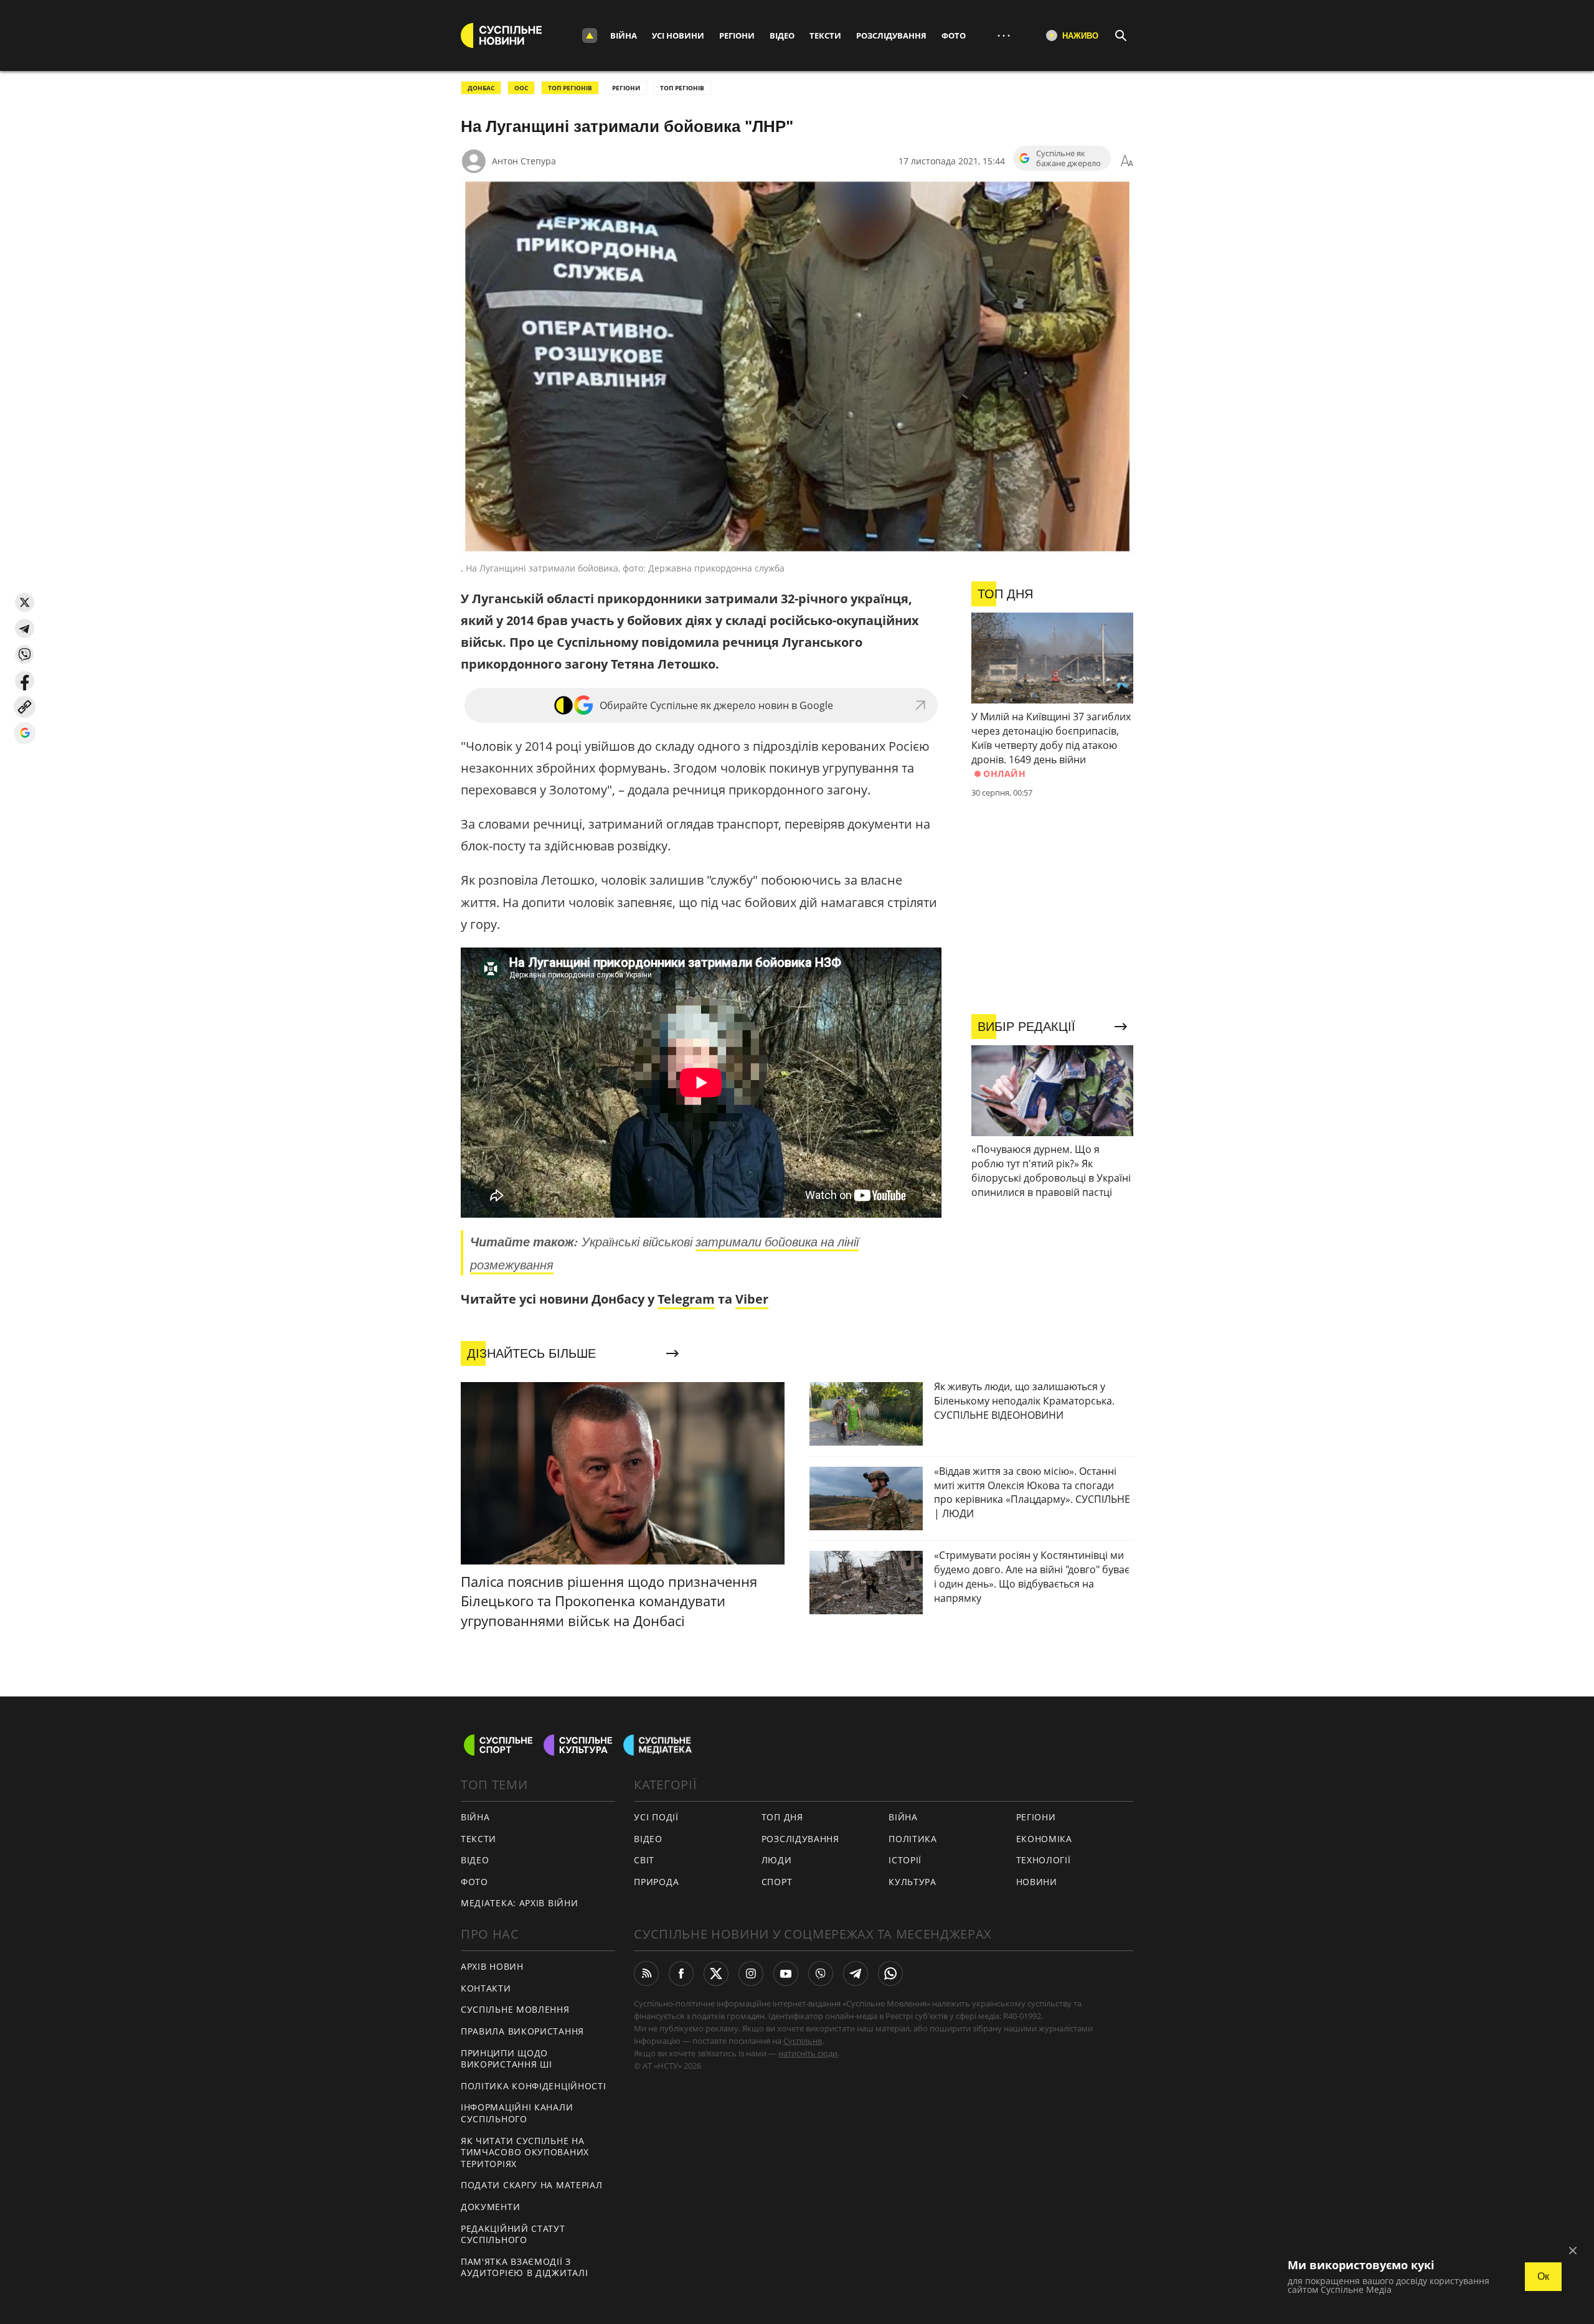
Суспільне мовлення (515, 2009)
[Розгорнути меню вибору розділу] (590, 35)
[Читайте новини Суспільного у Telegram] (856, 1974)
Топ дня (782, 1817)
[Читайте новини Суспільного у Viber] (821, 1974)
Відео (782, 35)
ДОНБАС (481, 88)
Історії (905, 1860)
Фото (954, 35)
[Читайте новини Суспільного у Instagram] (751, 1974)
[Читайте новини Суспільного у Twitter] (716, 1974)
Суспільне (803, 2041)
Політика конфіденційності (534, 2086)
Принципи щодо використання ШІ (507, 2059)
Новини (1037, 1882)
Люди (777, 1860)
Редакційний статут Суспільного (513, 2234)
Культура (913, 1882)
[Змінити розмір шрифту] (1127, 161)
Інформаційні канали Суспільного (517, 2113)
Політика (913, 1839)
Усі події (656, 1817)
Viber (752, 1299)
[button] (25, 602)
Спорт (777, 1882)
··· (1004, 35)
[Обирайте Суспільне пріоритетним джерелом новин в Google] (25, 733)
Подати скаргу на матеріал (532, 2185)
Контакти (486, 1988)
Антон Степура (524, 161)
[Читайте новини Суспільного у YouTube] (786, 1974)
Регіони (737, 35)
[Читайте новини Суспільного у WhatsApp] (890, 1974)
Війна (624, 35)
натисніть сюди (808, 2053)
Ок (1543, 2276)
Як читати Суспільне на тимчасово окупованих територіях (525, 2152)
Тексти (825, 35)
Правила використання (522, 2031)
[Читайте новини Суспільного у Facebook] (681, 1974)
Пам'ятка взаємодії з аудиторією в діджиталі (524, 2267)
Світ (644, 1860)
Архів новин (492, 1966)
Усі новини (678, 35)
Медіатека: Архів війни (519, 1903)
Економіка (1044, 1839)
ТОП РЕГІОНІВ (570, 88)
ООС (521, 88)
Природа (656, 1882)
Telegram (686, 1299)
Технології (1044, 1860)
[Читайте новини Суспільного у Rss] (646, 1974)
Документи (490, 2207)
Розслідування (891, 35)
